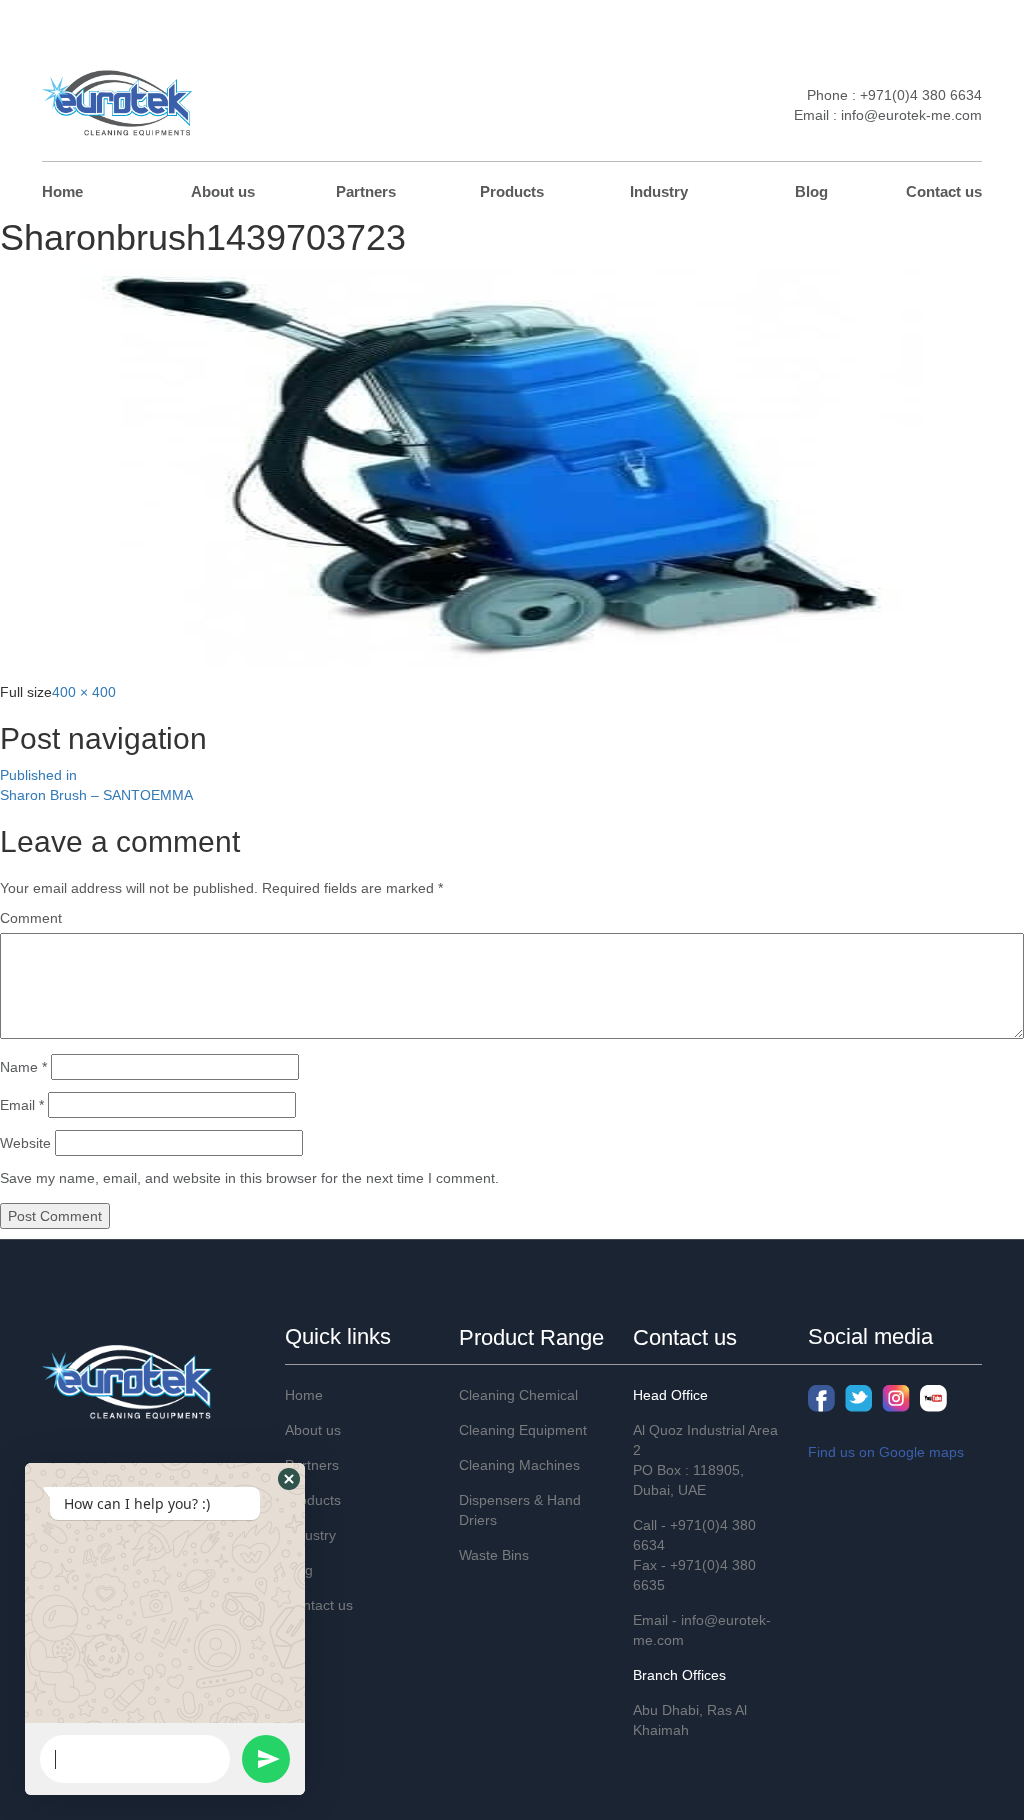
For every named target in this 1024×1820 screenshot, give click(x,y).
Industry (659, 191)
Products (512, 191)
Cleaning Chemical (518, 1395)
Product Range (531, 1337)
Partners (366, 191)
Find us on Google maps (886, 1452)
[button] (289, 1479)
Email (22, 1105)
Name (23, 1067)
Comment (31, 918)
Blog (811, 191)
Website (25, 1143)
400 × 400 (84, 692)
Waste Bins (494, 1555)
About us (223, 191)
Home (62, 191)
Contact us (944, 191)
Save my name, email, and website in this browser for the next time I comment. (249, 1178)
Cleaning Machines (519, 1465)
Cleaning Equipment (523, 1430)
